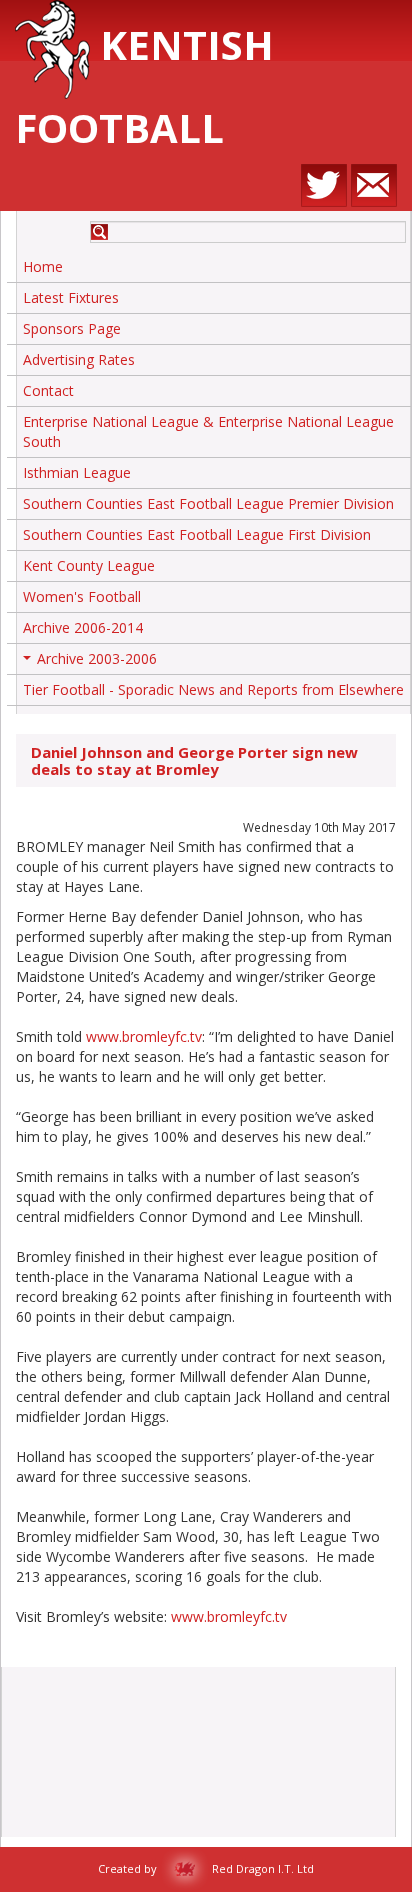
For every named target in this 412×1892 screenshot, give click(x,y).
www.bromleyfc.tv (144, 1036)
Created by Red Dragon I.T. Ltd (206, 1868)
